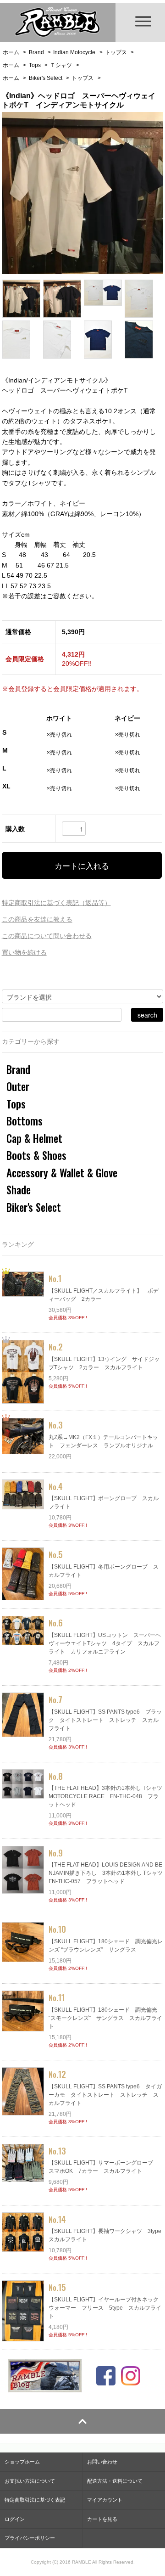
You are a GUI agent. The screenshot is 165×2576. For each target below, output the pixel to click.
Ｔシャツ (61, 65)
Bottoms (25, 1121)
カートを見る (102, 2519)
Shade (19, 1190)
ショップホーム (22, 2462)
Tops (35, 65)
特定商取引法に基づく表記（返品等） (56, 903)
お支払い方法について (30, 2481)
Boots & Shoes (36, 1155)
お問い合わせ (102, 2462)
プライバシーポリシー (30, 2538)
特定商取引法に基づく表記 (35, 2500)
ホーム (11, 52)
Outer (18, 1086)
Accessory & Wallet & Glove (62, 1173)
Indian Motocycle (74, 52)
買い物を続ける (24, 952)
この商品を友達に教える (37, 919)
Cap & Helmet (34, 1138)
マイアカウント (105, 2500)
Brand (36, 52)
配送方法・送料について (115, 2481)
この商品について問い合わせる (47, 936)
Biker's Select (46, 78)
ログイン (15, 2519)
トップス (116, 52)
